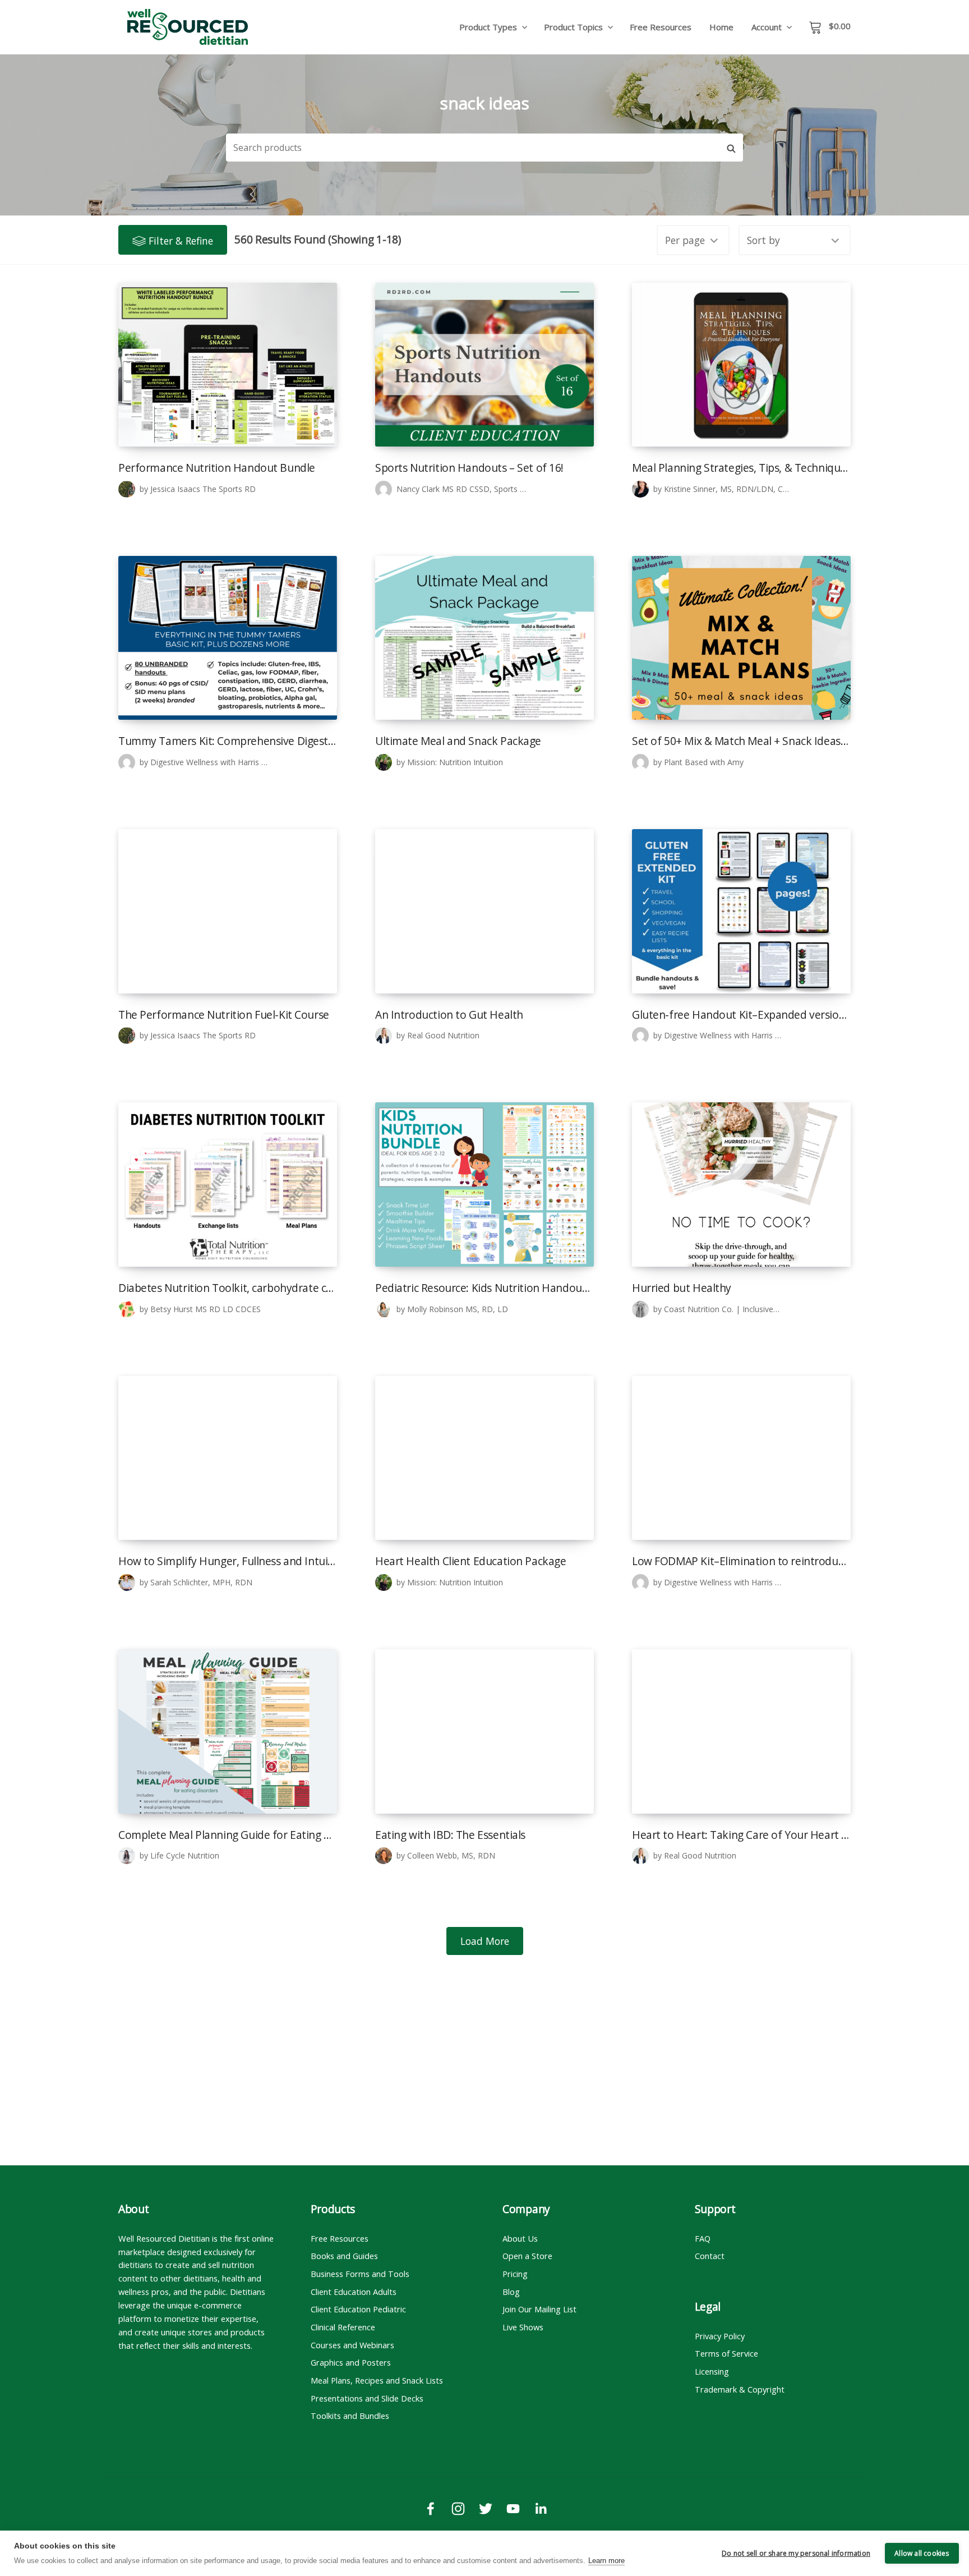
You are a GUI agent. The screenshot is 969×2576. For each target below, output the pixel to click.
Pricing (515, 2274)
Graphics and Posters (351, 2362)
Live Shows (523, 2327)
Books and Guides (344, 2256)
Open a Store (527, 2256)
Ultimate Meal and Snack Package (458, 741)
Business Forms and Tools (360, 2274)
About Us (520, 2238)
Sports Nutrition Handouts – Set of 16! (469, 468)
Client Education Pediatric (358, 2309)
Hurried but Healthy (682, 1288)
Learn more (606, 2561)
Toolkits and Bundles (350, 2416)
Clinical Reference (343, 2327)
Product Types (488, 27)
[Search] (731, 148)
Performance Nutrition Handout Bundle (217, 468)
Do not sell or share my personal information (796, 2553)
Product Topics (573, 27)
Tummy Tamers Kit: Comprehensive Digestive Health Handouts (228, 741)
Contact (710, 2256)
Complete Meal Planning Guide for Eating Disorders (228, 1835)
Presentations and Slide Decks (367, 2398)
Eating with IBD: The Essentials (450, 1835)
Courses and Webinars (352, 2345)
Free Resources (661, 27)
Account (767, 27)
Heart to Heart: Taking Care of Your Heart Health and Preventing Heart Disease (741, 1835)
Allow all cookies (922, 2553)
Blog (511, 2292)
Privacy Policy (720, 2336)
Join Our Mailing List (539, 2309)
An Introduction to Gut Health (449, 1015)
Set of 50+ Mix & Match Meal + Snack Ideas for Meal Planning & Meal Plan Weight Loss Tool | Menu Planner (741, 741)
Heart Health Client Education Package (470, 1561)
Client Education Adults (354, 2292)
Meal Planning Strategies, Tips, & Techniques (741, 468)
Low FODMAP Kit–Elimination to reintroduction (741, 1561)
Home (721, 27)
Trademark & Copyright (740, 2389)
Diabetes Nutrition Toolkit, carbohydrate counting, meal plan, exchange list (228, 1288)
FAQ (703, 2238)
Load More (485, 1941)
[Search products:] (473, 148)
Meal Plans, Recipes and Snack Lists (377, 2380)
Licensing (712, 2371)
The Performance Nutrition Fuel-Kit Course (224, 1015)
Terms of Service (726, 2353)
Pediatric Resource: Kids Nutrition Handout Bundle (484, 1288)
